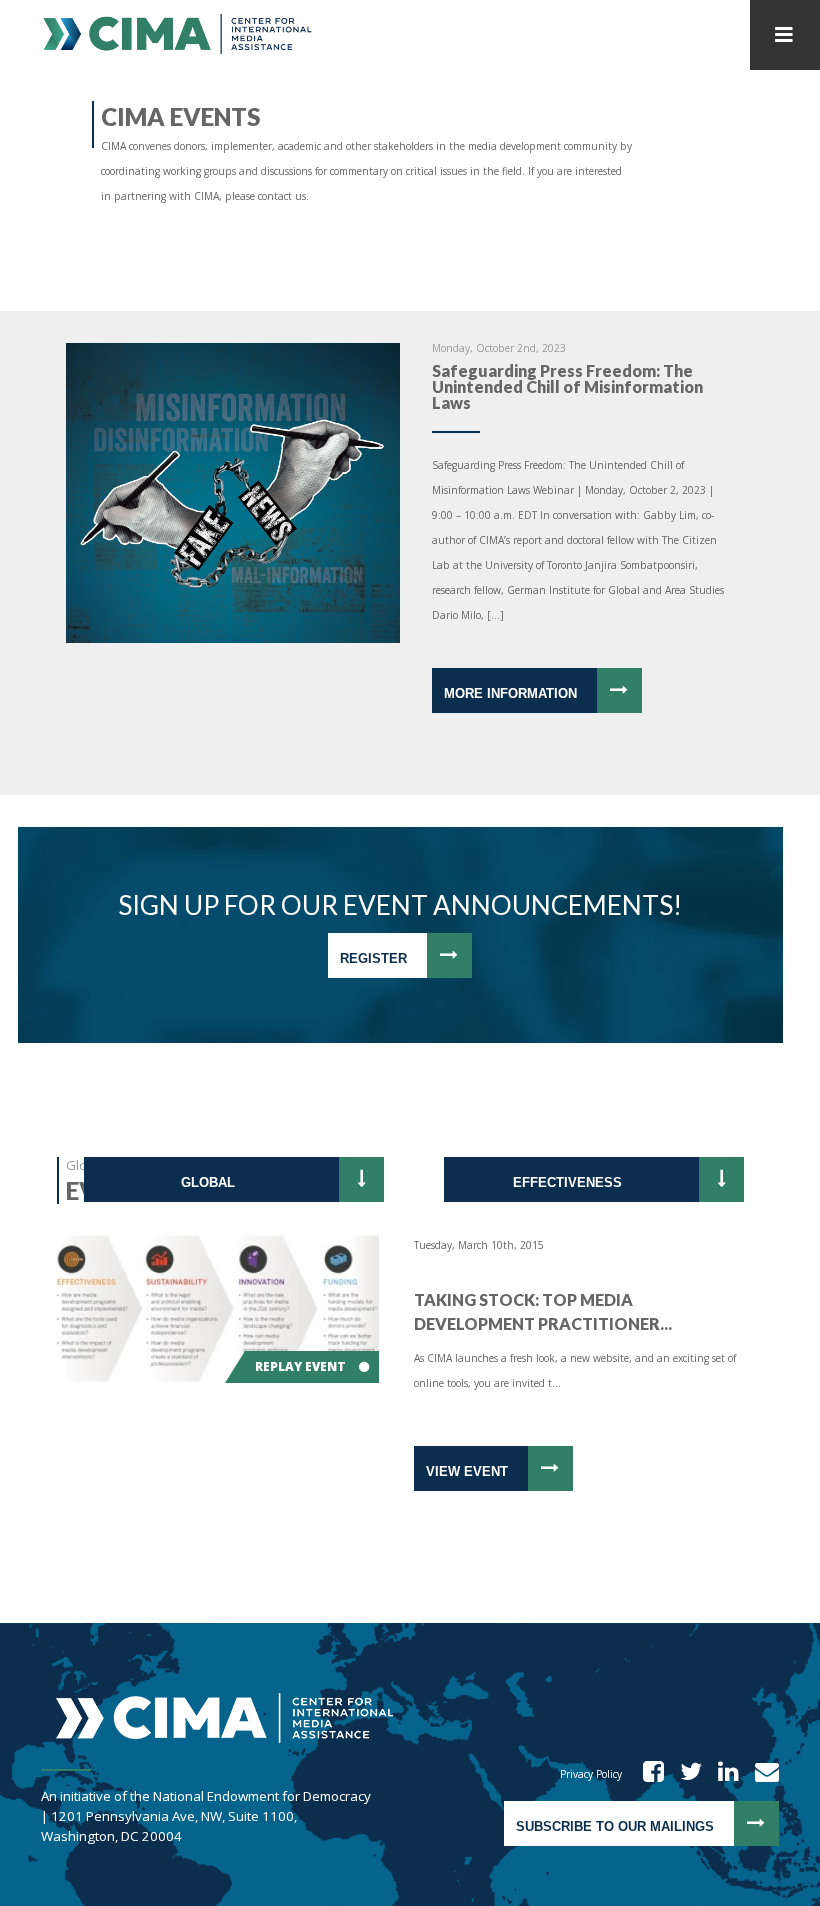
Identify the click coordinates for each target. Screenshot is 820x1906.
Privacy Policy (591, 1774)
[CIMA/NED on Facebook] (647, 1774)
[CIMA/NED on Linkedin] (722, 1774)
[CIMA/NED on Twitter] (684, 1774)
